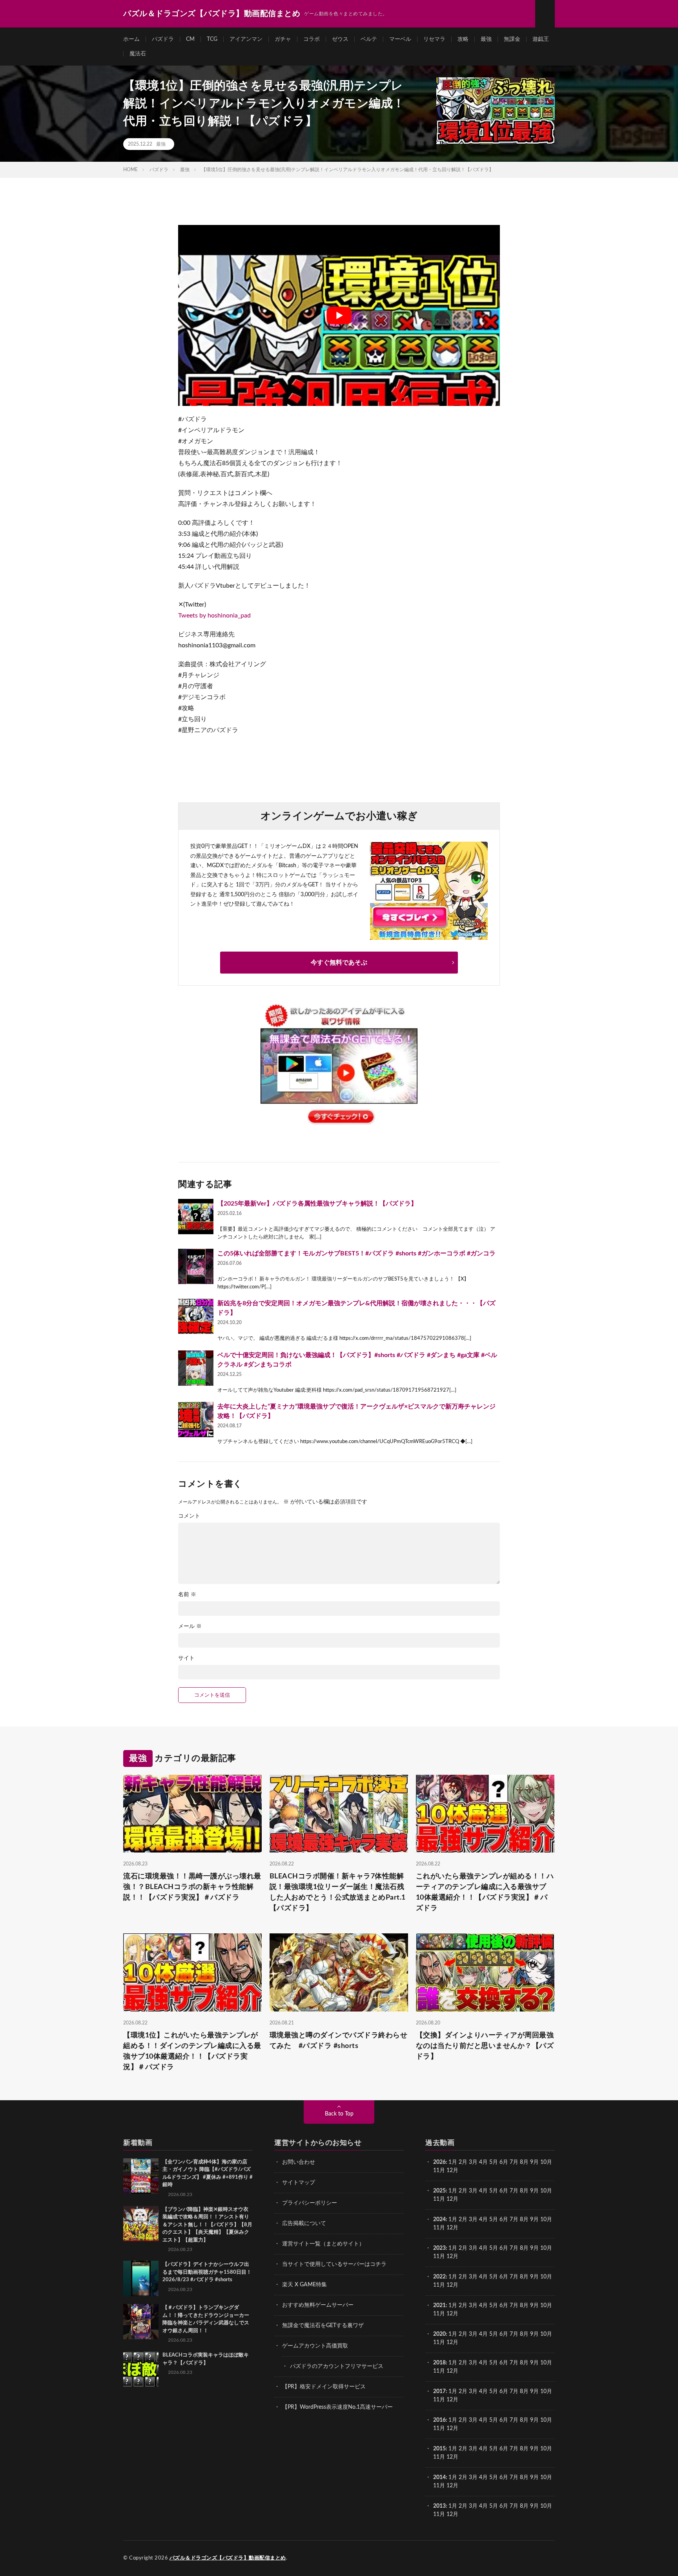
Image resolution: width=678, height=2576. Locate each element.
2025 (439, 2191)
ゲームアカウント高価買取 (315, 2346)
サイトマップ (299, 2183)
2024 (439, 2220)
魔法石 (138, 54)
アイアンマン (246, 39)
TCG (212, 39)
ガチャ (283, 39)
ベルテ (369, 39)
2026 (439, 2162)
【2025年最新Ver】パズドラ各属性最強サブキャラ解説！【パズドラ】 (317, 1204)
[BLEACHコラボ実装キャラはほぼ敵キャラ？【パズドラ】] (141, 2369)
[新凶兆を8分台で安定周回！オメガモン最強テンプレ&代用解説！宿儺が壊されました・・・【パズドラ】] (196, 1316)
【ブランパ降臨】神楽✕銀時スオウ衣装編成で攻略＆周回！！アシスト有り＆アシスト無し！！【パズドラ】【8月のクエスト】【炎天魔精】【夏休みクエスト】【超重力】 (207, 2225)
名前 (187, 1595)
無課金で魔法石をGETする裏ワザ (323, 2326)
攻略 (463, 39)
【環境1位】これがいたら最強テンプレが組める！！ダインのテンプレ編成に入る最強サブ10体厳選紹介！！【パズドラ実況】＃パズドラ (192, 2051)
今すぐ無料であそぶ (339, 963)
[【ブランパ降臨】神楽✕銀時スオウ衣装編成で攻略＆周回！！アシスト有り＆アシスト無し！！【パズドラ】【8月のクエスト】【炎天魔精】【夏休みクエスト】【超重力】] (141, 2223)
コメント (189, 1516)
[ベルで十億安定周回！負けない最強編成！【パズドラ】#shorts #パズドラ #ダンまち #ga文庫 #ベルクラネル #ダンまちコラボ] (196, 1368)
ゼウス (340, 39)
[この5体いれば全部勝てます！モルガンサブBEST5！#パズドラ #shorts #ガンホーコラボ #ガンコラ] (196, 1266)
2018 (439, 2363)
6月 (504, 2162)
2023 (439, 2248)
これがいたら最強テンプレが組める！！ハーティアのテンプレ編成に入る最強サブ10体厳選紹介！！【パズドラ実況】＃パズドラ (485, 1892)
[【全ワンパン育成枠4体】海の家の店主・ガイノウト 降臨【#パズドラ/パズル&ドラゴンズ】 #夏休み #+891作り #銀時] (141, 2176)
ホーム (131, 39)
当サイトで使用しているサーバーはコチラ (334, 2264)
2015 (439, 2449)
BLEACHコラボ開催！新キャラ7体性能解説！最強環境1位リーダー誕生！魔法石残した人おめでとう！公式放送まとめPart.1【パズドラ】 (338, 1892)
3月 (473, 2162)
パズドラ (163, 39)
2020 (439, 2334)
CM (190, 39)
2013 (439, 2506)
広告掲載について (304, 2223)
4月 (483, 2162)
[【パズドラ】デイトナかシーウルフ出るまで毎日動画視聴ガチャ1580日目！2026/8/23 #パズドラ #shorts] (141, 2278)
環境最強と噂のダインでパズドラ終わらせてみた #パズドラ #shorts (339, 2041)
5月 (494, 2162)
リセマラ (434, 39)
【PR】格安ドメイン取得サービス (324, 2387)
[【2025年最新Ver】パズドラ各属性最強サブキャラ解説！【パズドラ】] (196, 1217)
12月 (452, 2199)
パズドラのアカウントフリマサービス (337, 2366)
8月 (524, 2162)
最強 (486, 39)
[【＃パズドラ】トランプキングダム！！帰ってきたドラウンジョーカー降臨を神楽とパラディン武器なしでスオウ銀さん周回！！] (141, 2322)
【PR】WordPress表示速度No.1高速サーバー (337, 2407)
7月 (514, 2162)
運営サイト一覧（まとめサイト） (323, 2244)
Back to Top (339, 2114)
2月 (463, 2162)
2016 (439, 2420)
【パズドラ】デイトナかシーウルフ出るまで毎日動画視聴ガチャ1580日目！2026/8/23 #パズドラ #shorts (207, 2272)
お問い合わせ (299, 2162)
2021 (439, 2306)
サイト (186, 1658)
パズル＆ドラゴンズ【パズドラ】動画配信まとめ (228, 2558)
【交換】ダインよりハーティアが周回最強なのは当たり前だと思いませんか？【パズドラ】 (485, 2046)
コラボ (312, 39)
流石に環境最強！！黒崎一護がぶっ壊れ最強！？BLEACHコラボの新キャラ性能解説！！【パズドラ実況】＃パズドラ (192, 1887)
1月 (453, 2162)
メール (190, 1626)
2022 (439, 2277)
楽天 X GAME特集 (304, 2285)
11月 (439, 2199)
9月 (534, 2191)
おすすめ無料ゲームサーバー (318, 2305)
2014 (439, 2477)
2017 (439, 2391)
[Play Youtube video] (339, 315)
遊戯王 (541, 39)
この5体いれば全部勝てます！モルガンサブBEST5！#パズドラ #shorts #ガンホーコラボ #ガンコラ (356, 1253)
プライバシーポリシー (310, 2203)
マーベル (400, 39)
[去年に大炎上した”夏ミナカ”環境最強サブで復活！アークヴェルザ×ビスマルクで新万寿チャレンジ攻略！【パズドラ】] (196, 1420)
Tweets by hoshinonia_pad (214, 616)
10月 (546, 2191)
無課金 (512, 39)
